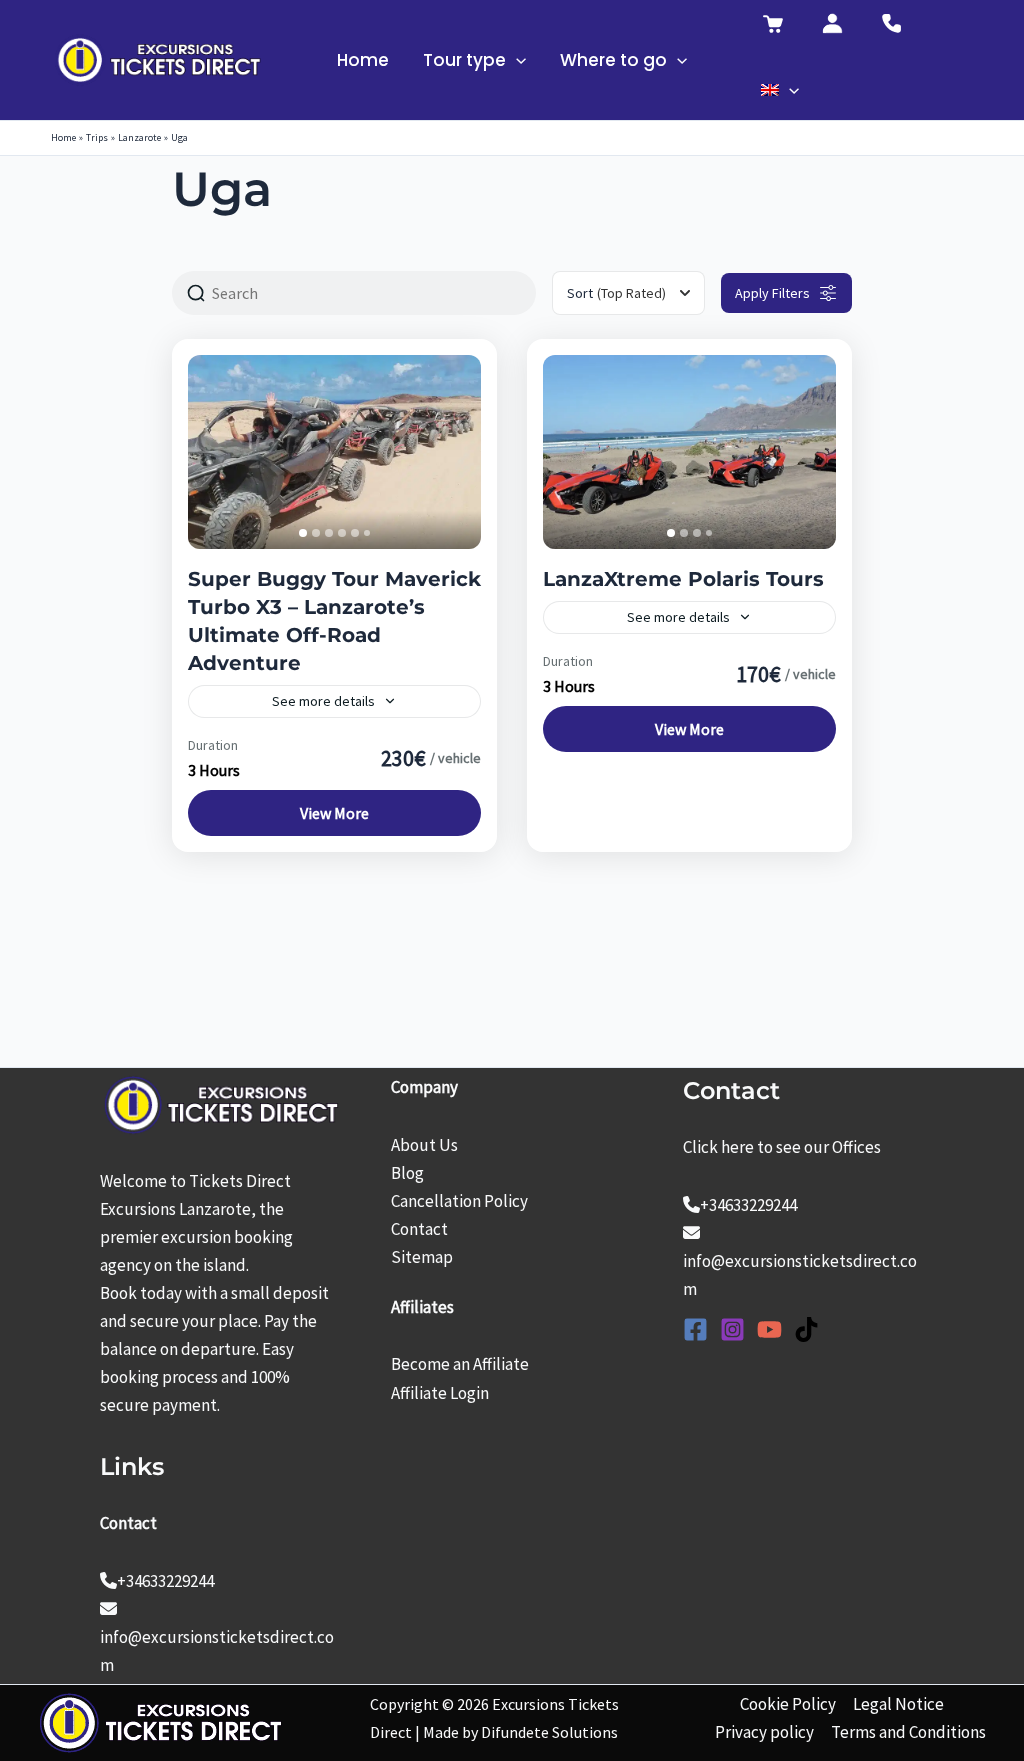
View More (334, 813)
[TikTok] (806, 1329)
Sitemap (422, 1257)
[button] (516, 60)
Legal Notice (898, 1704)
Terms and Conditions (908, 1732)
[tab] (303, 533)
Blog (407, 1173)
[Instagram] (732, 1329)
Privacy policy (764, 1732)
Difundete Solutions (549, 1732)
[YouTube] (769, 1329)
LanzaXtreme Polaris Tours (683, 579)
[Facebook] (695, 1329)
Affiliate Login (440, 1393)
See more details (323, 701)
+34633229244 (165, 1581)
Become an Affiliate (460, 1364)
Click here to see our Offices (782, 1147)
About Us (424, 1145)
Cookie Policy (788, 1704)
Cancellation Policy (459, 1201)
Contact (419, 1229)
